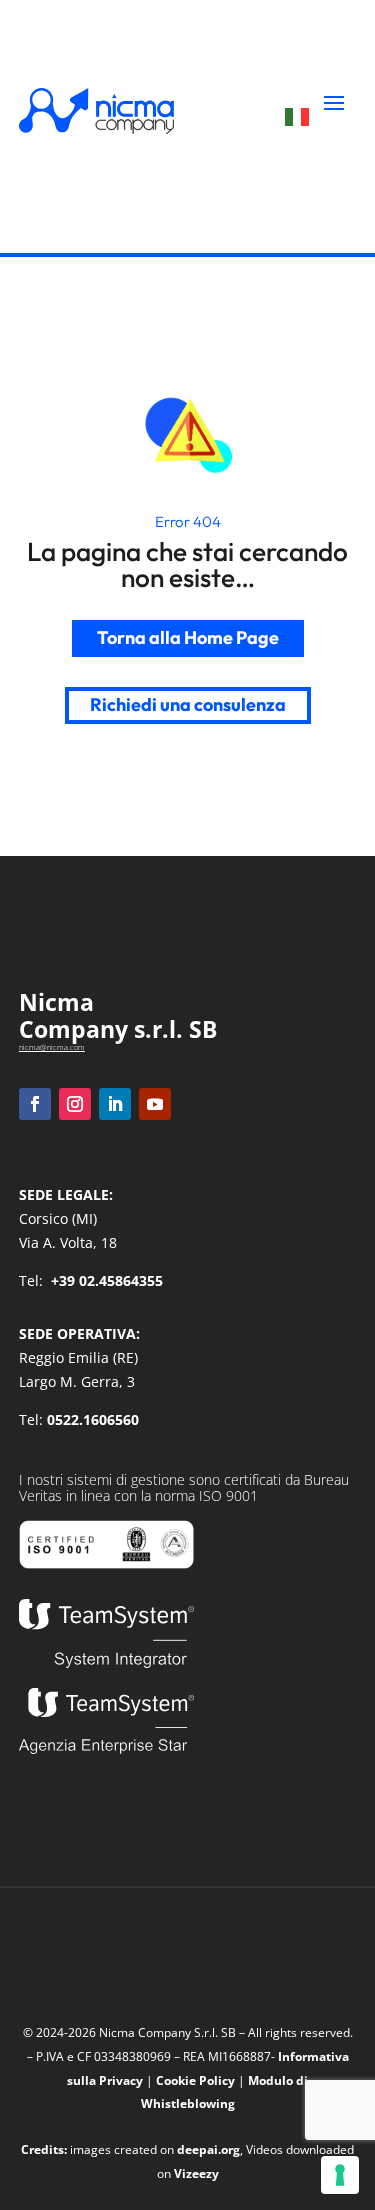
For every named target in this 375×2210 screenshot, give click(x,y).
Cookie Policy (195, 2080)
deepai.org (208, 2149)
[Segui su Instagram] (75, 1104)
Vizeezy (196, 2173)
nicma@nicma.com (52, 1047)
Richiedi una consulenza (188, 704)
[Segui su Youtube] (155, 1104)
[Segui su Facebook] (35, 1104)
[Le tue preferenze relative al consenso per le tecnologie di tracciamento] (340, 2175)
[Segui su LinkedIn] (115, 1104)
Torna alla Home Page (188, 637)
